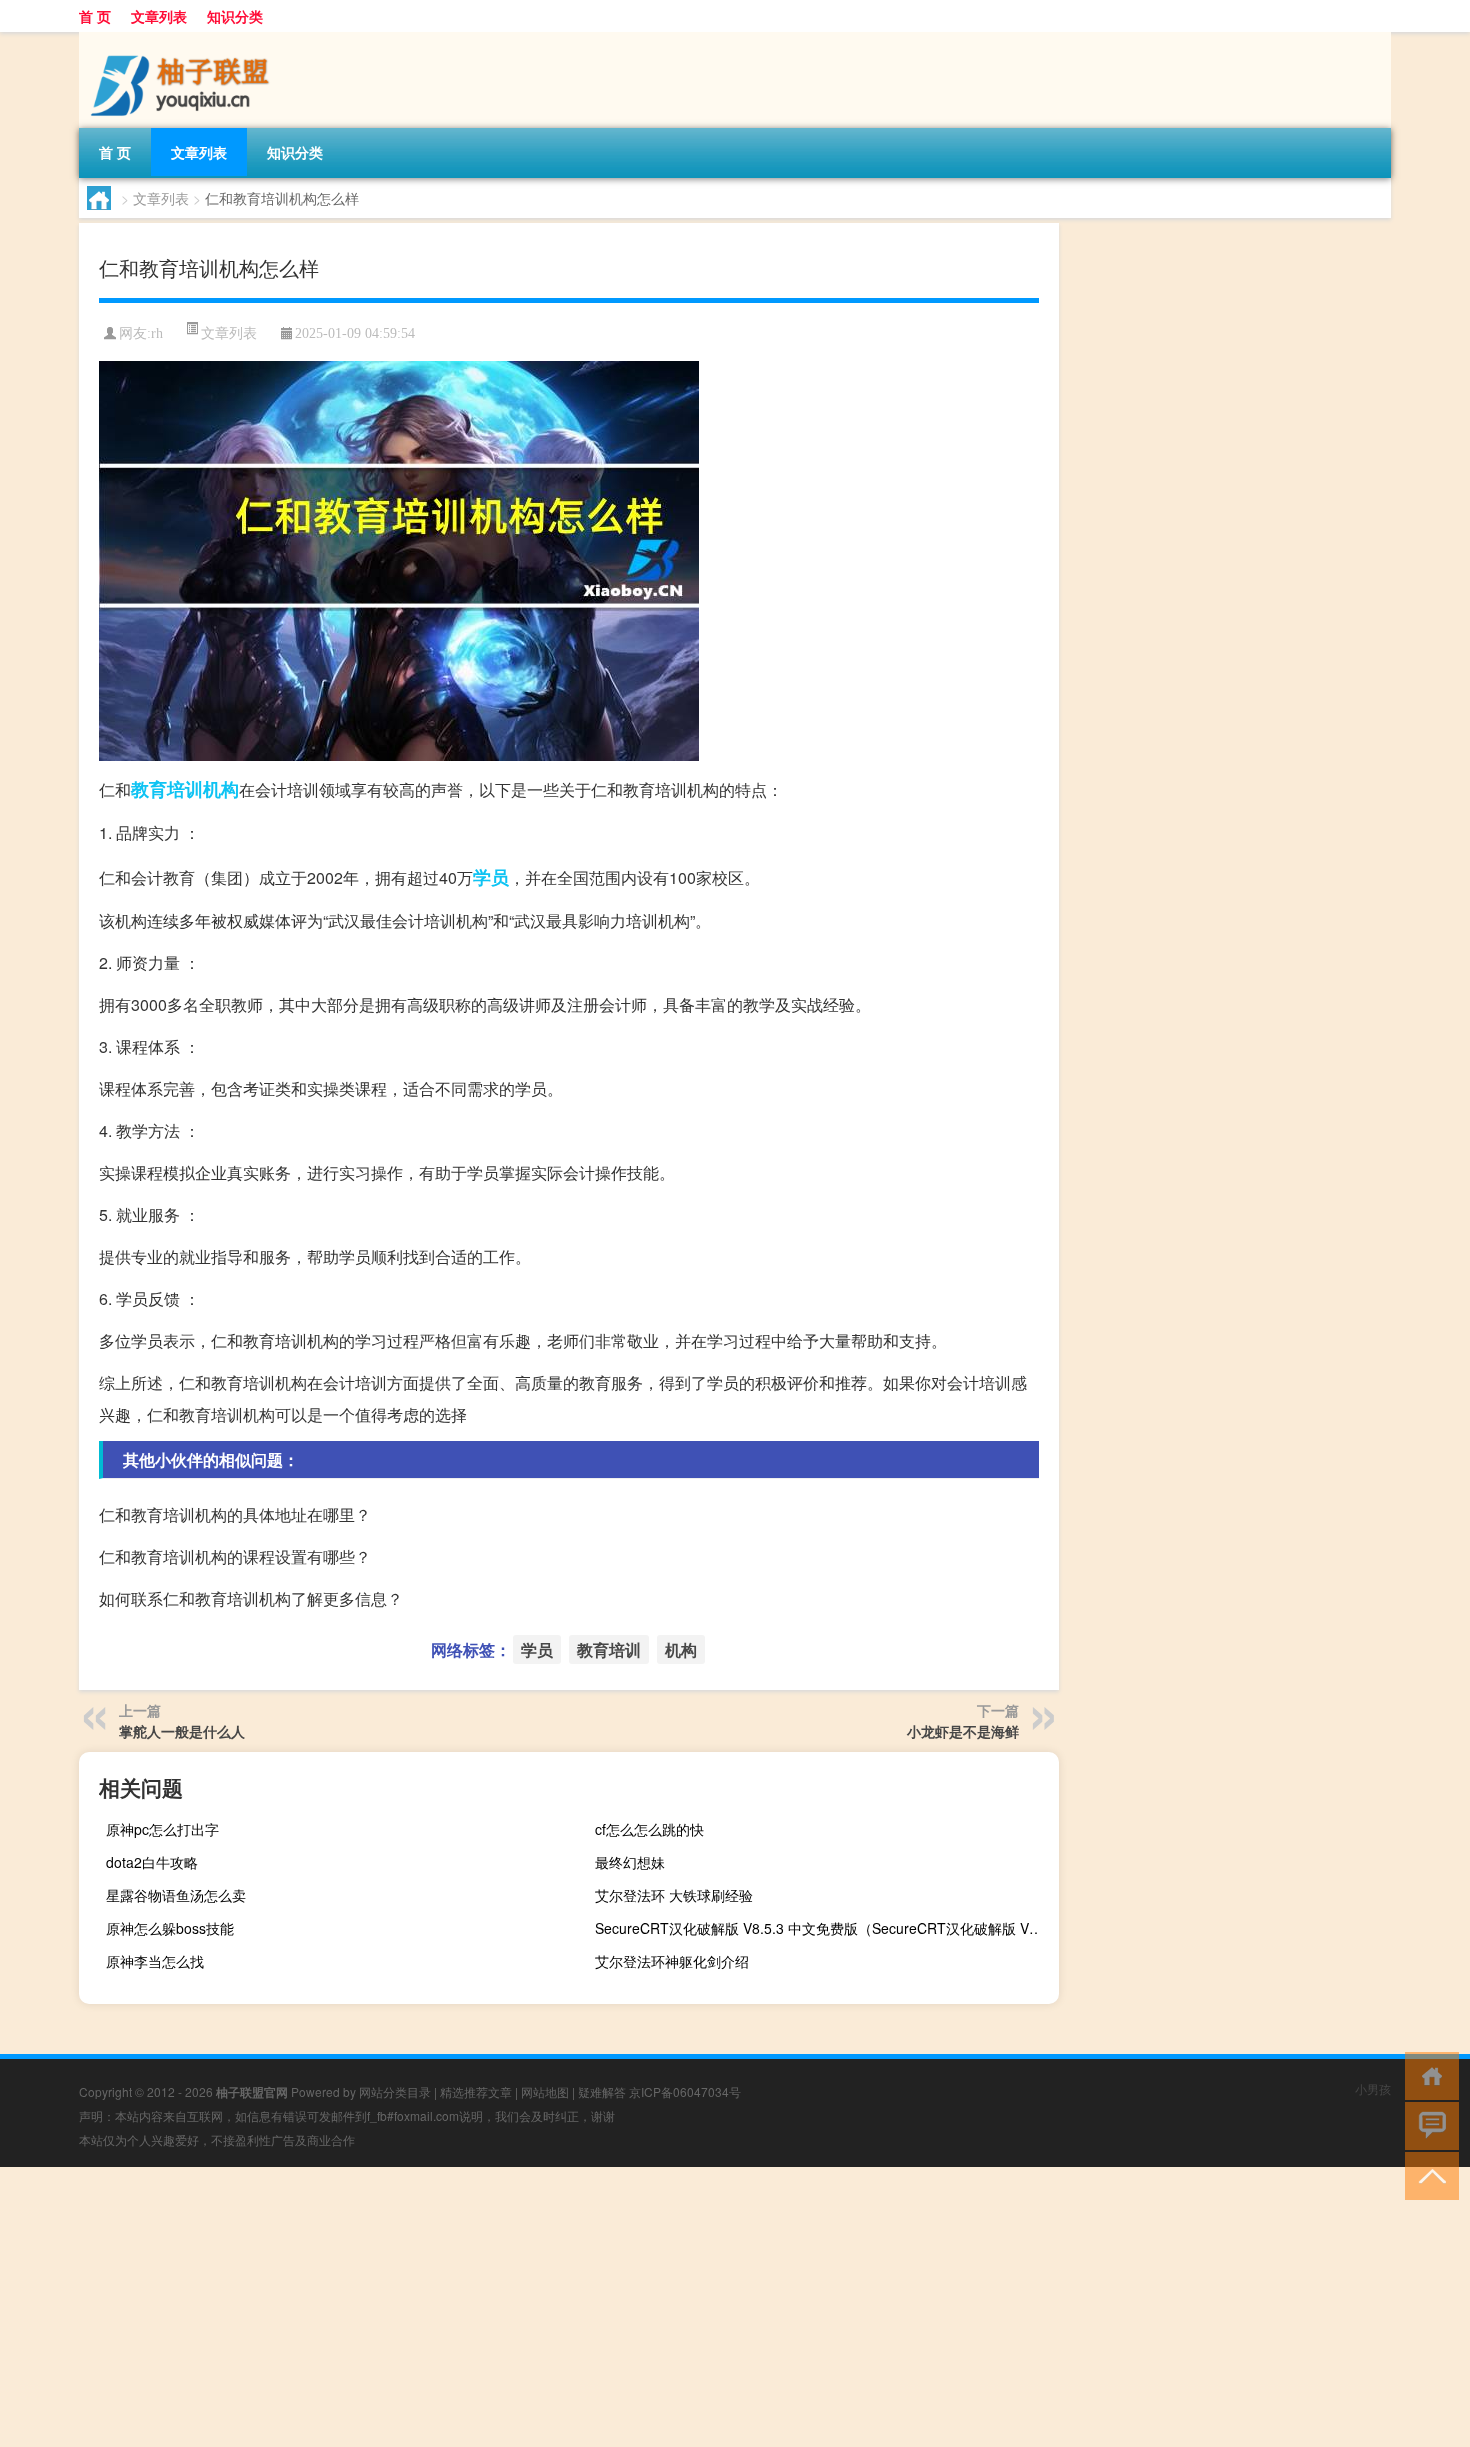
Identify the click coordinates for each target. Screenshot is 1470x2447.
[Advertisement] (600, 2307)
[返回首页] (1427, 2074)
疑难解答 (602, 2091)
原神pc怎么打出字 (162, 1829)
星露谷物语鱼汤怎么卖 (176, 1895)
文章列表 (159, 16)
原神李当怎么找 (155, 1961)
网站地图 (545, 2091)
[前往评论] (1427, 2124)
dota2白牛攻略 (152, 1862)
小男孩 (1373, 2088)
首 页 (95, 16)
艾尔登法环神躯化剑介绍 (672, 1961)
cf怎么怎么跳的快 (649, 1829)
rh (157, 333)
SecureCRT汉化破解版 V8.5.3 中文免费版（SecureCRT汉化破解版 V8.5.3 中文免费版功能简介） (824, 1928)
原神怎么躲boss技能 (170, 1928)
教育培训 (167, 789)
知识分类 (235, 16)
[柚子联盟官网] (184, 39)
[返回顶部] (1427, 2174)
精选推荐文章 (476, 2091)
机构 (221, 789)
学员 (491, 877)
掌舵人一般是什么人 (182, 1731)
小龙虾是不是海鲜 (963, 1731)
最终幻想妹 (630, 1862)
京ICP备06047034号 (685, 2091)
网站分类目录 (395, 2091)
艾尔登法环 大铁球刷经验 (674, 1895)
